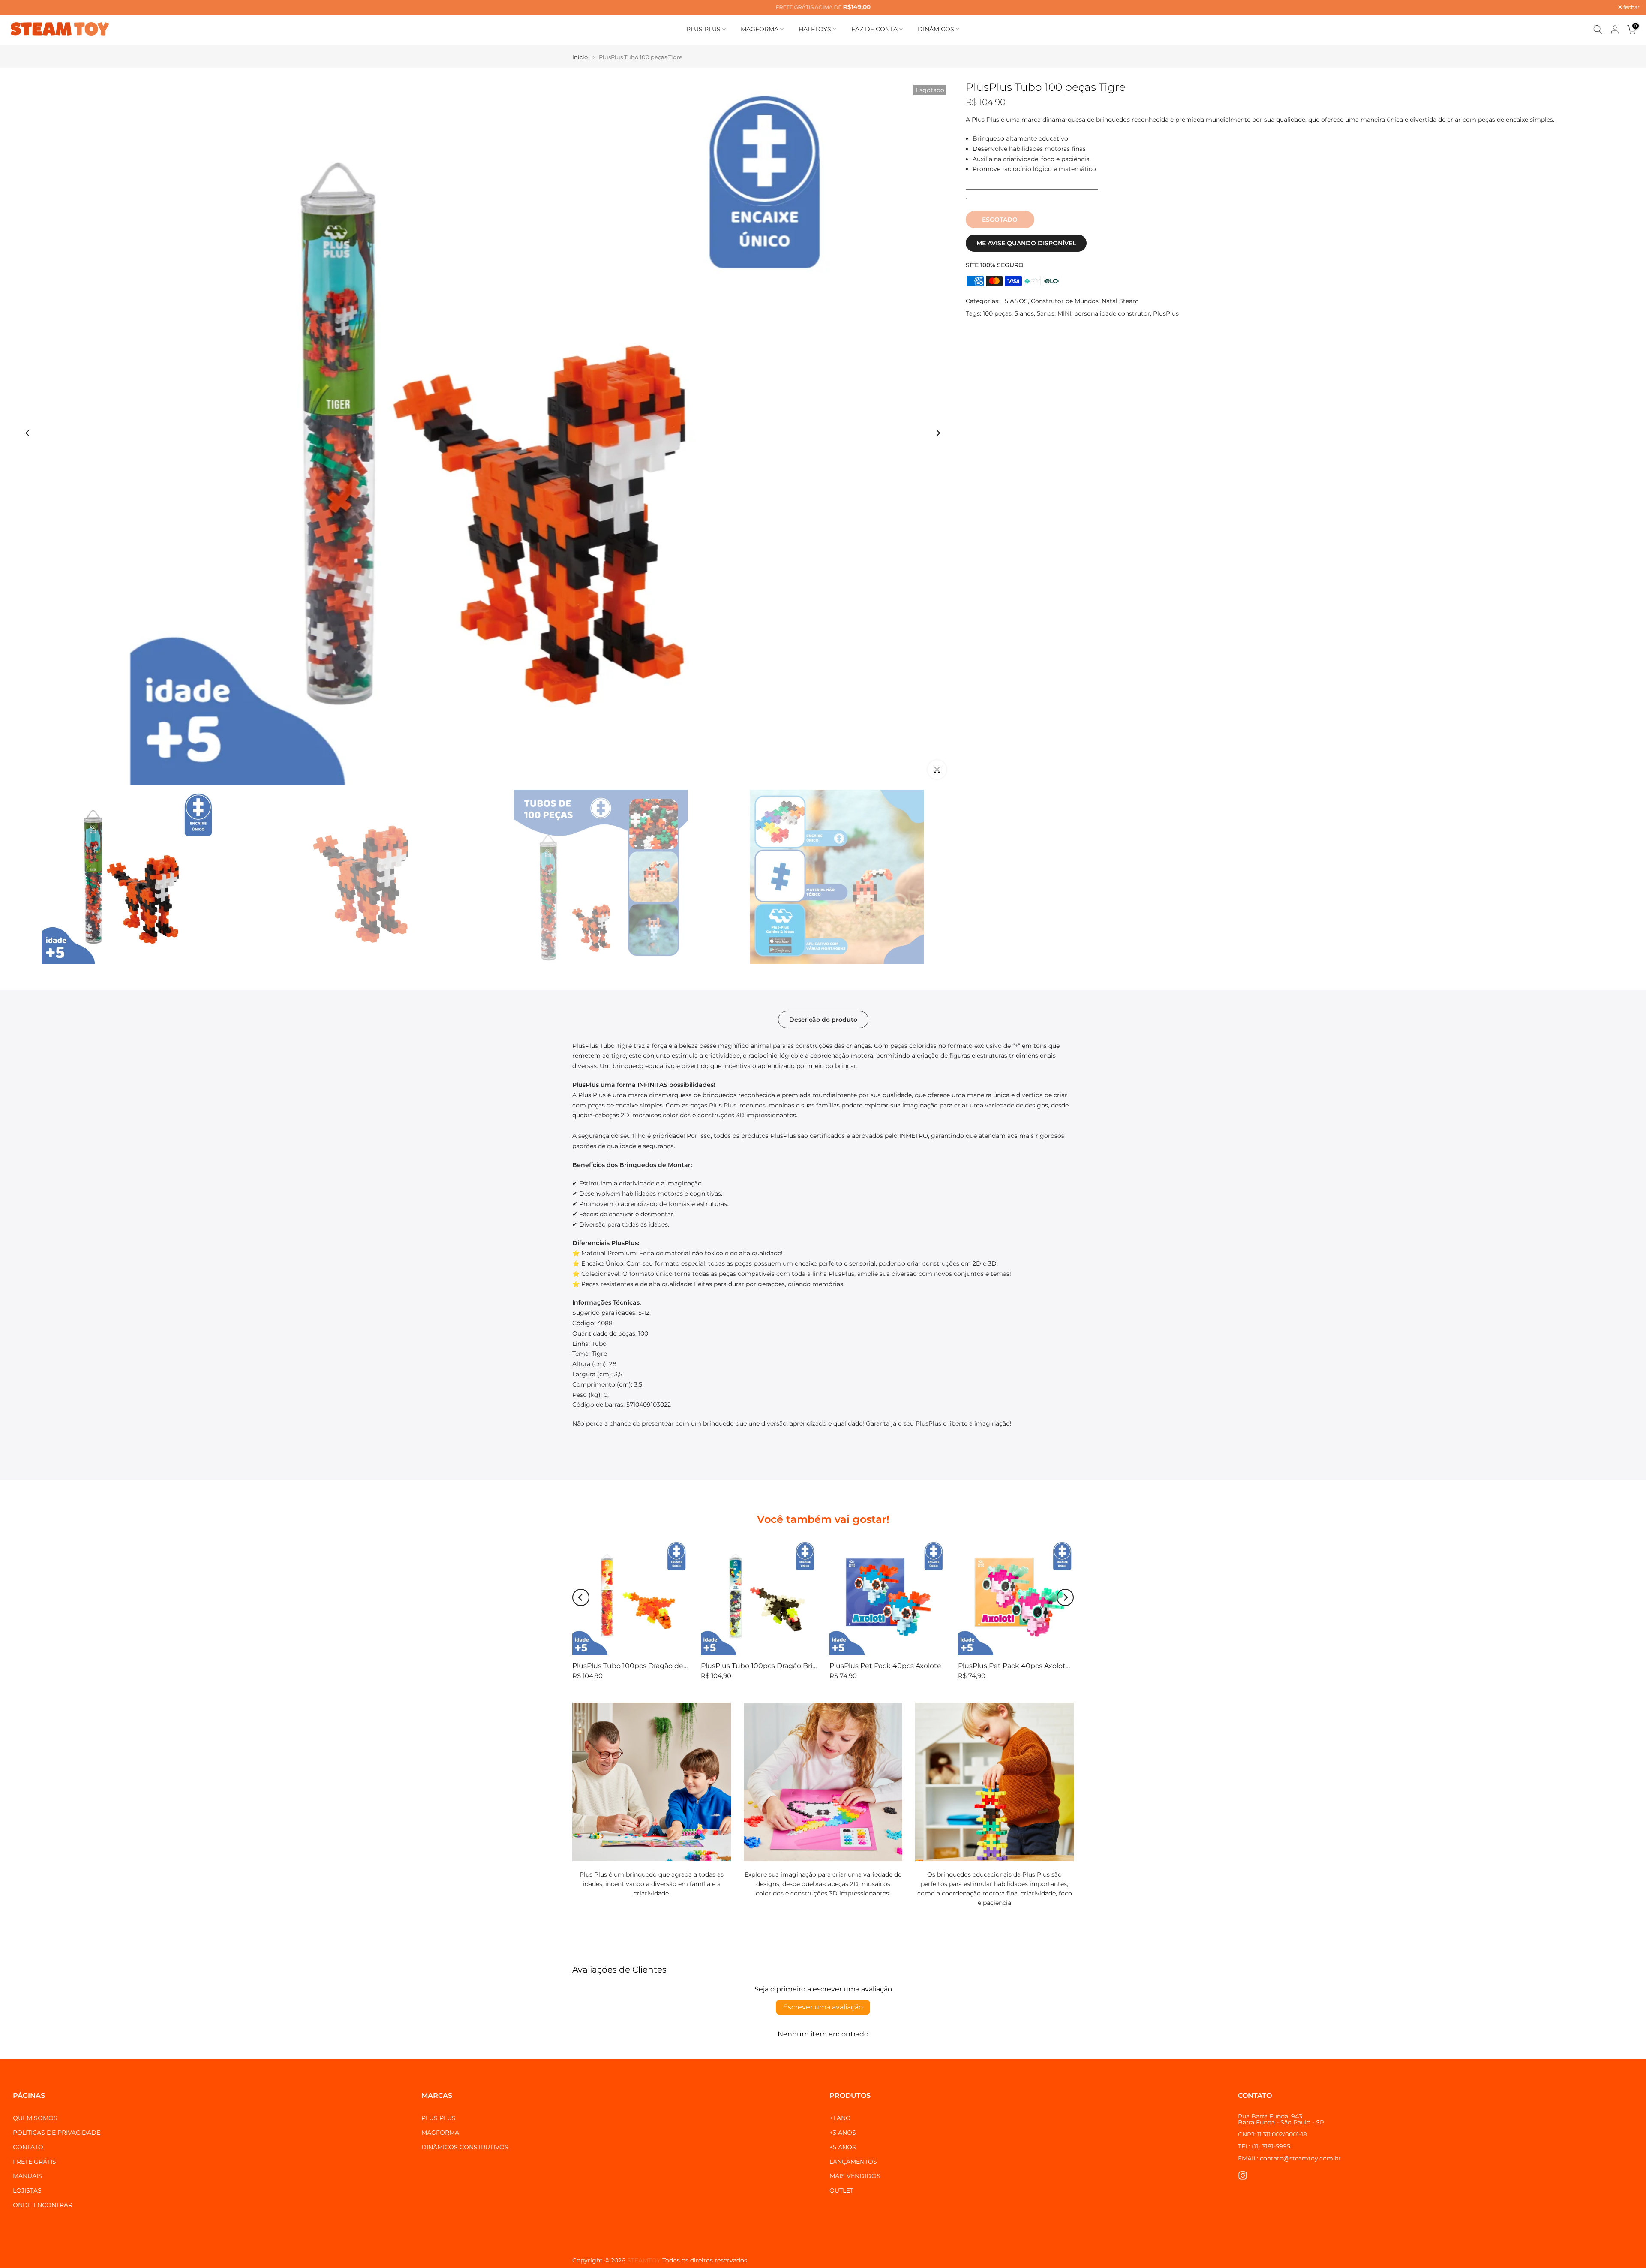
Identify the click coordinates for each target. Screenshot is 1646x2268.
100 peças (997, 313)
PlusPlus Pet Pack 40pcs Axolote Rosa (1023, 1666)
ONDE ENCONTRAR (43, 2205)
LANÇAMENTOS (853, 2162)
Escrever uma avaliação (823, 2007)
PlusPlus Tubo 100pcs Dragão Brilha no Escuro (780, 1666)
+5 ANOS (1015, 301)
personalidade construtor (1112, 313)
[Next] (938, 433)
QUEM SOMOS (35, 2118)
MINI (1064, 313)
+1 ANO (840, 2118)
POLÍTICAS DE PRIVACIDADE (57, 2133)
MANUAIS (27, 2176)
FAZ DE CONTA (874, 29)
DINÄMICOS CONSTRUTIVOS (465, 2147)
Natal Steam (1120, 301)
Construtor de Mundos (1065, 301)
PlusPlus (1166, 313)
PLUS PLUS (703, 29)
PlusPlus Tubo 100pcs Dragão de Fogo (637, 1666)
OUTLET (841, 2190)
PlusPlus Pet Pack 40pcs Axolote (885, 1666)
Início (580, 57)
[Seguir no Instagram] (1243, 2175)
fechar (19, 7)
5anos (1046, 313)
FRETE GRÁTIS (35, 2162)
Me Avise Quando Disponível (1026, 243)
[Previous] (28, 433)
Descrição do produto (823, 1019)
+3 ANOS (843, 2133)
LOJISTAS (27, 2190)
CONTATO (28, 2147)
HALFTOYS (815, 29)
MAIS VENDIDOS (855, 2176)
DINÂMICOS (936, 29)
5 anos (1024, 313)
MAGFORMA (760, 29)
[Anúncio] (823, 7)
